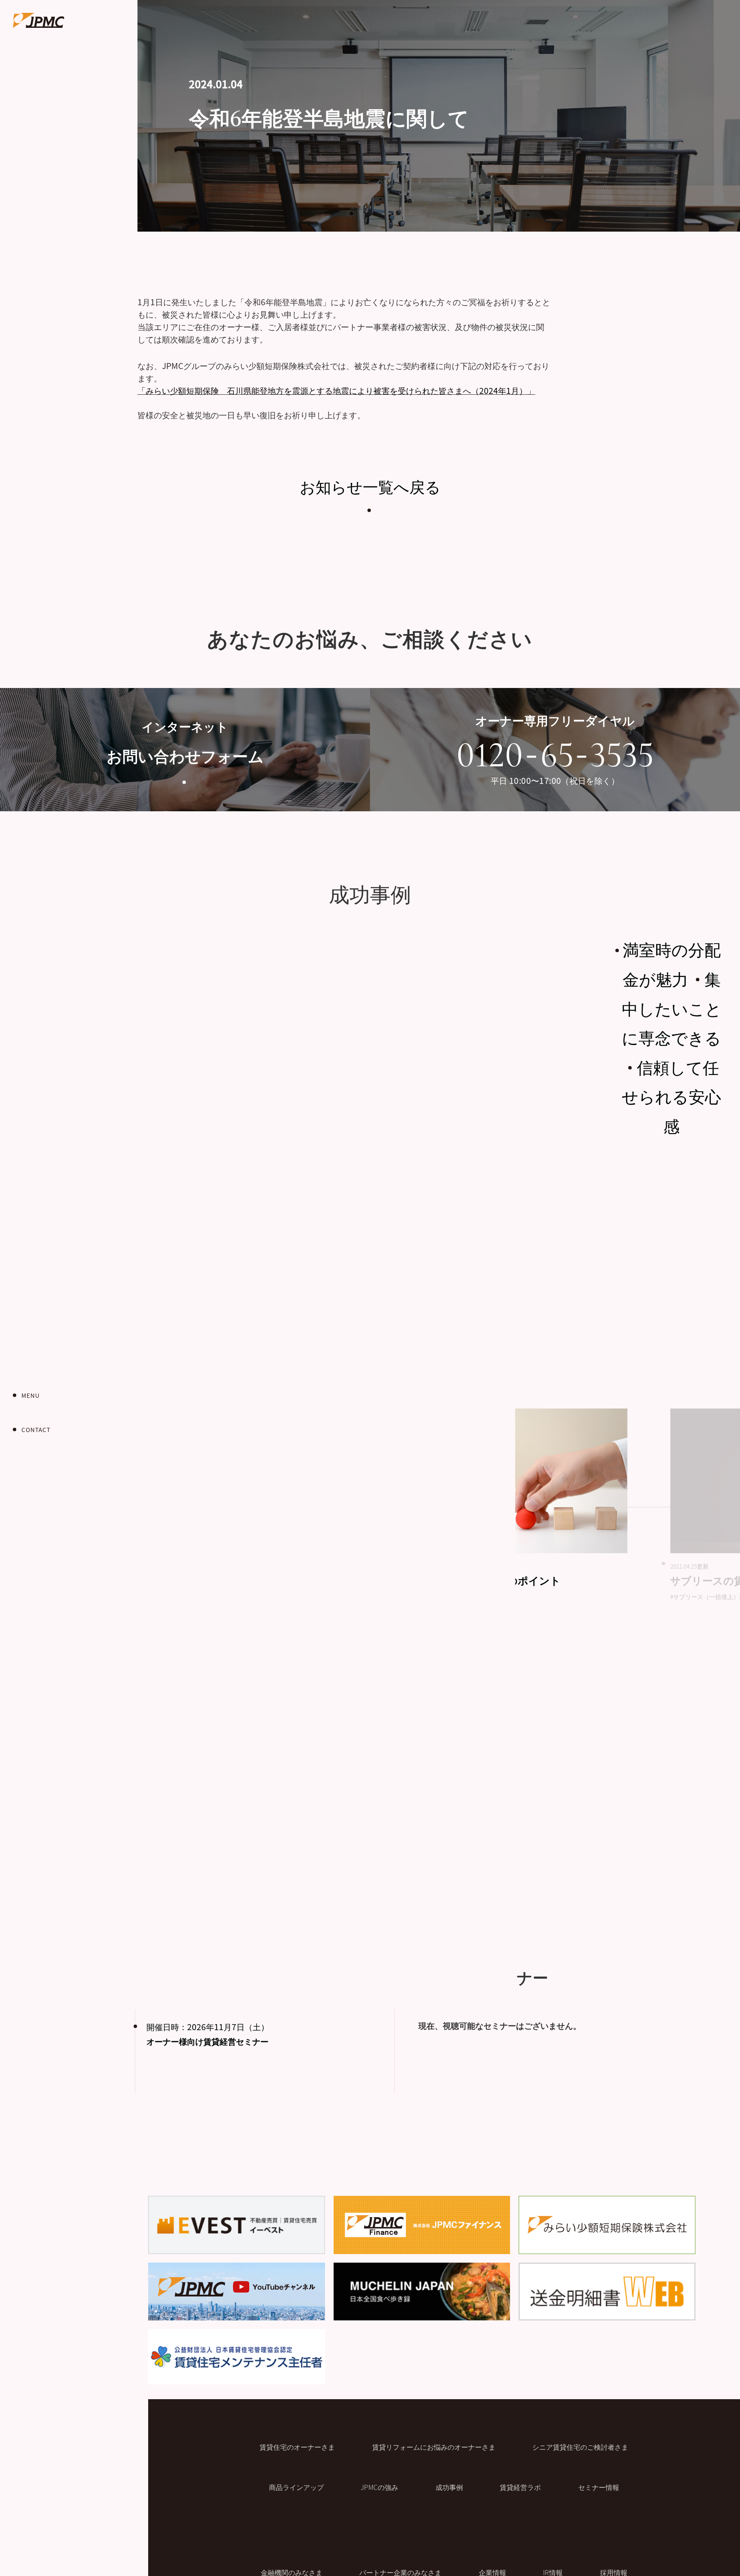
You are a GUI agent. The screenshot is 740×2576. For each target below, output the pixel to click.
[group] (519, 1505)
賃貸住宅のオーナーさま (297, 2447)
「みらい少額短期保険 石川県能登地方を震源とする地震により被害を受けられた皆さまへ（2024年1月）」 (336, 390)
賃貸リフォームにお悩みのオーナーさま (434, 2447)
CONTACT (36, 1429)
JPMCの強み (379, 2487)
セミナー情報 (599, 2487)
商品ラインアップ (296, 2487)
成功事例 (449, 2487)
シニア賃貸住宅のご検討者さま (580, 2447)
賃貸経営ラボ (520, 2487)
